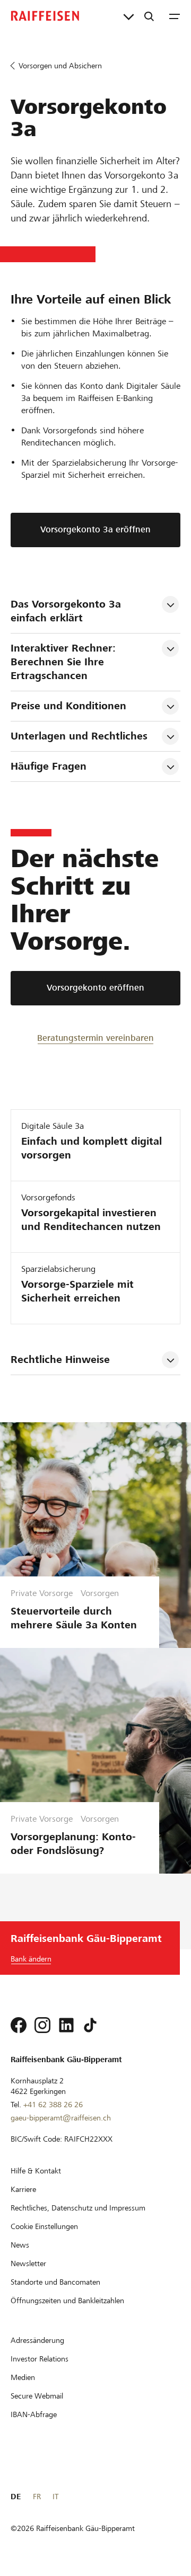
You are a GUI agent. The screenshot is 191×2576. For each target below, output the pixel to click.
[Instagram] (42, 2025)
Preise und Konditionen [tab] (68, 706)
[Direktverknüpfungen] (129, 16)
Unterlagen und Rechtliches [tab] (79, 736)
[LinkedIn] (66, 2025)
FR (37, 2497)
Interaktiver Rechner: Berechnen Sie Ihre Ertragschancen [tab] (65, 662)
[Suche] (149, 16)
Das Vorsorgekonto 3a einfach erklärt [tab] (67, 611)
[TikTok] (90, 2025)
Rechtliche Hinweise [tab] (60, 1360)
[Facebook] (19, 2025)
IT (55, 2497)
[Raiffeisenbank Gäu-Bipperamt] (45, 16)
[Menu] (175, 16)
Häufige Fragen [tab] (49, 766)
